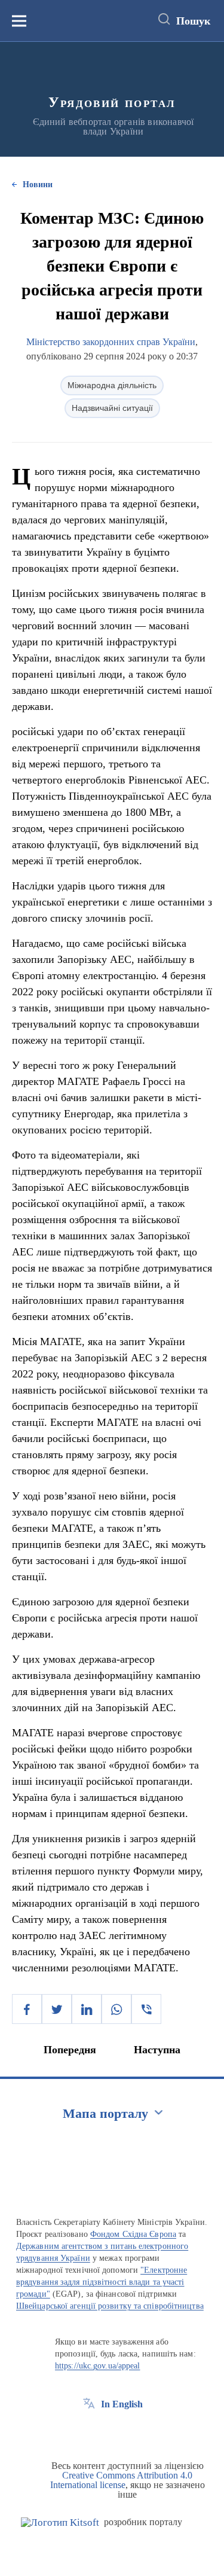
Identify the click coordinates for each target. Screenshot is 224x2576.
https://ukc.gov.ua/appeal (98, 2366)
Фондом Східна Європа (133, 2234)
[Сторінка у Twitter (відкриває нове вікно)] (111, 2431)
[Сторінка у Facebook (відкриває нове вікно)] (89, 2431)
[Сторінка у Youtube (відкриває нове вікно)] (133, 2431)
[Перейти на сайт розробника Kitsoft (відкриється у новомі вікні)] (60, 2522)
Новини (38, 185)
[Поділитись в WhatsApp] (116, 2009)
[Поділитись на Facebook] (27, 2009)
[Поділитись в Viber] (146, 2009)
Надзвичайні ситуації (112, 408)
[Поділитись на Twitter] (57, 2009)
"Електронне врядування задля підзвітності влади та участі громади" (102, 2282)
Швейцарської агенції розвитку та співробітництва (110, 2306)
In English (122, 2404)
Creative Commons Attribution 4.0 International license (122, 2480)
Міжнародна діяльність (112, 385)
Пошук (193, 21)
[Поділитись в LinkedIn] (87, 2009)
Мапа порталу (105, 2113)
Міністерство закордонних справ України (111, 342)
